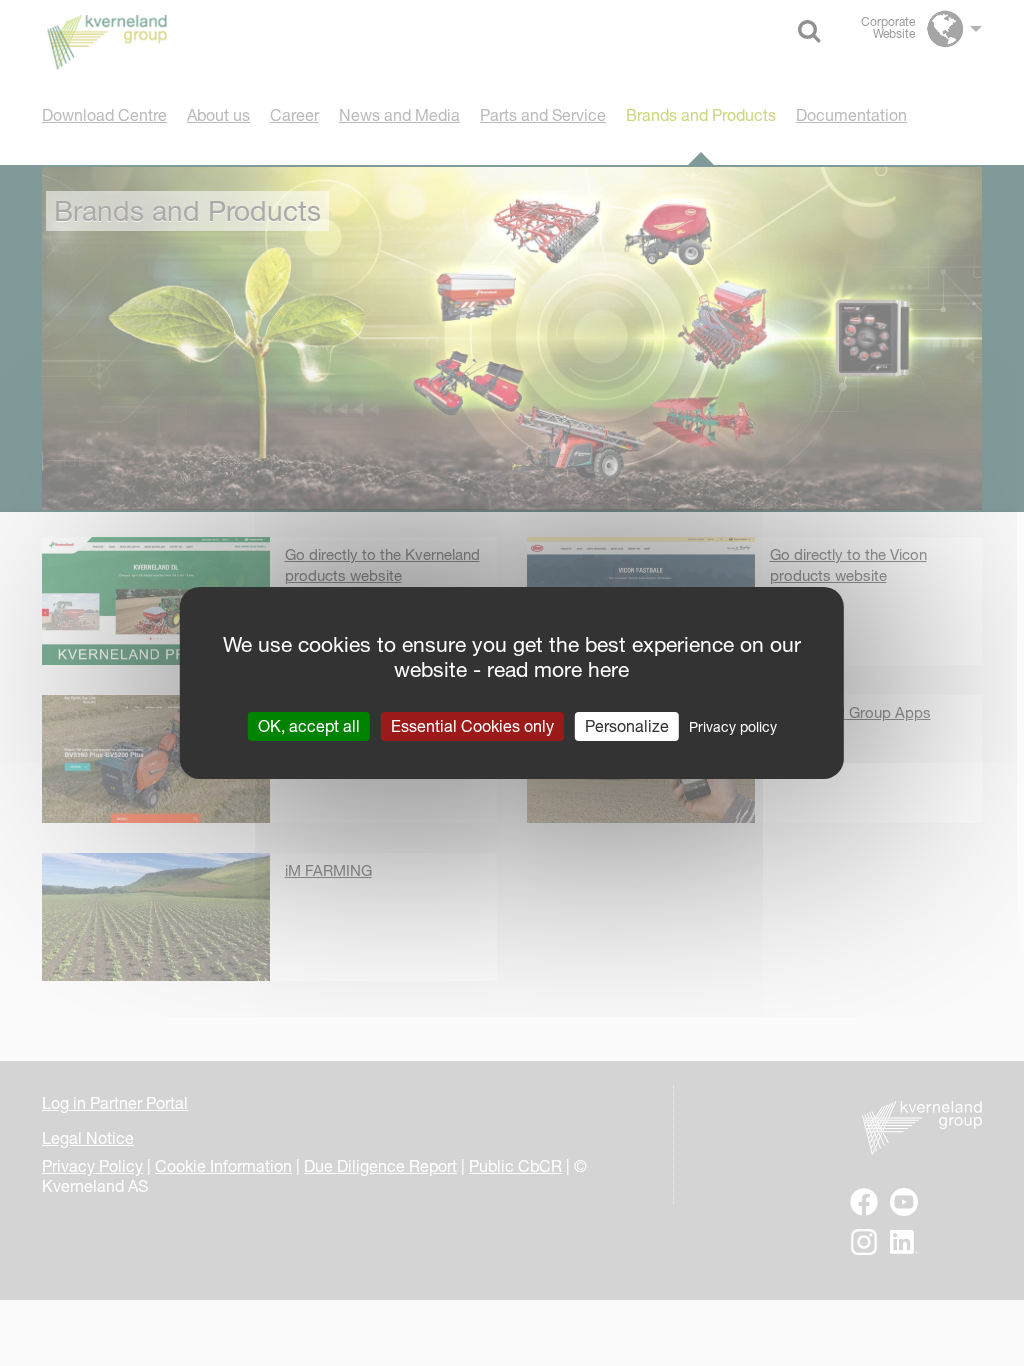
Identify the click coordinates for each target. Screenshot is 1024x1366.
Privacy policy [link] (733, 727)
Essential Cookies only (472, 726)
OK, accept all (309, 726)
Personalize (627, 726)
